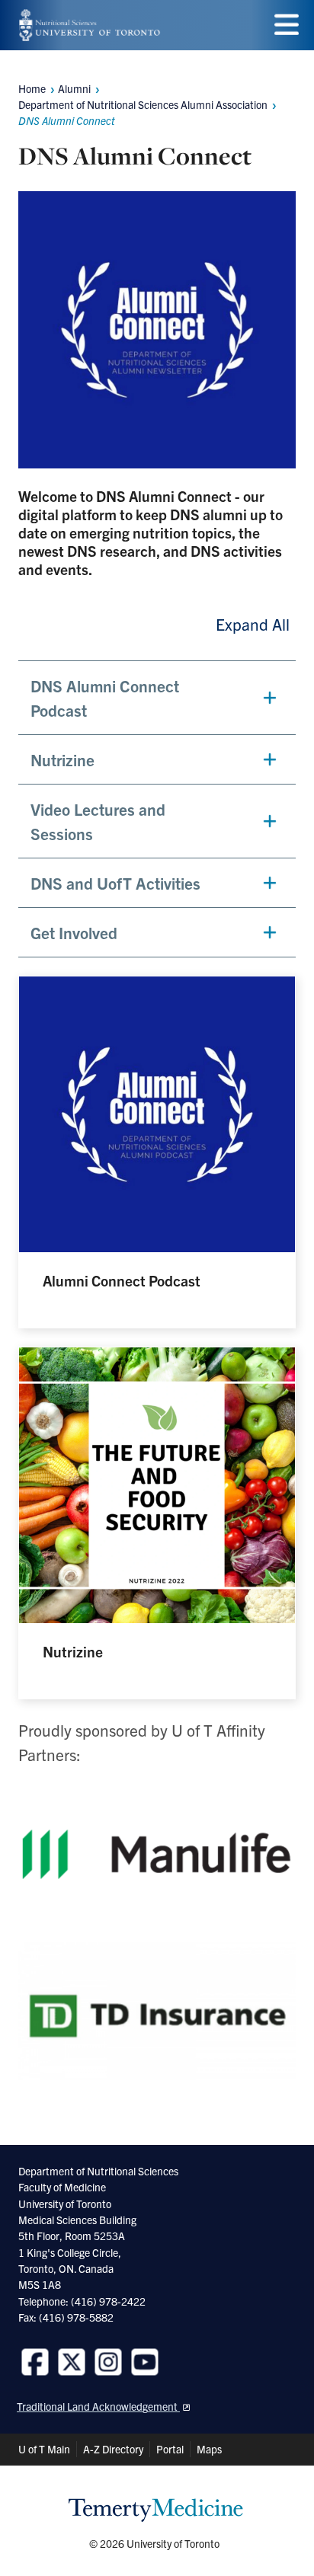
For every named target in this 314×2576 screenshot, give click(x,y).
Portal (170, 2449)
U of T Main (44, 2449)
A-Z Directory (113, 2449)
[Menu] (287, 25)
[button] (157, 698)
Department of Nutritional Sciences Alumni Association (143, 104)
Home (32, 88)
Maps (209, 2449)
